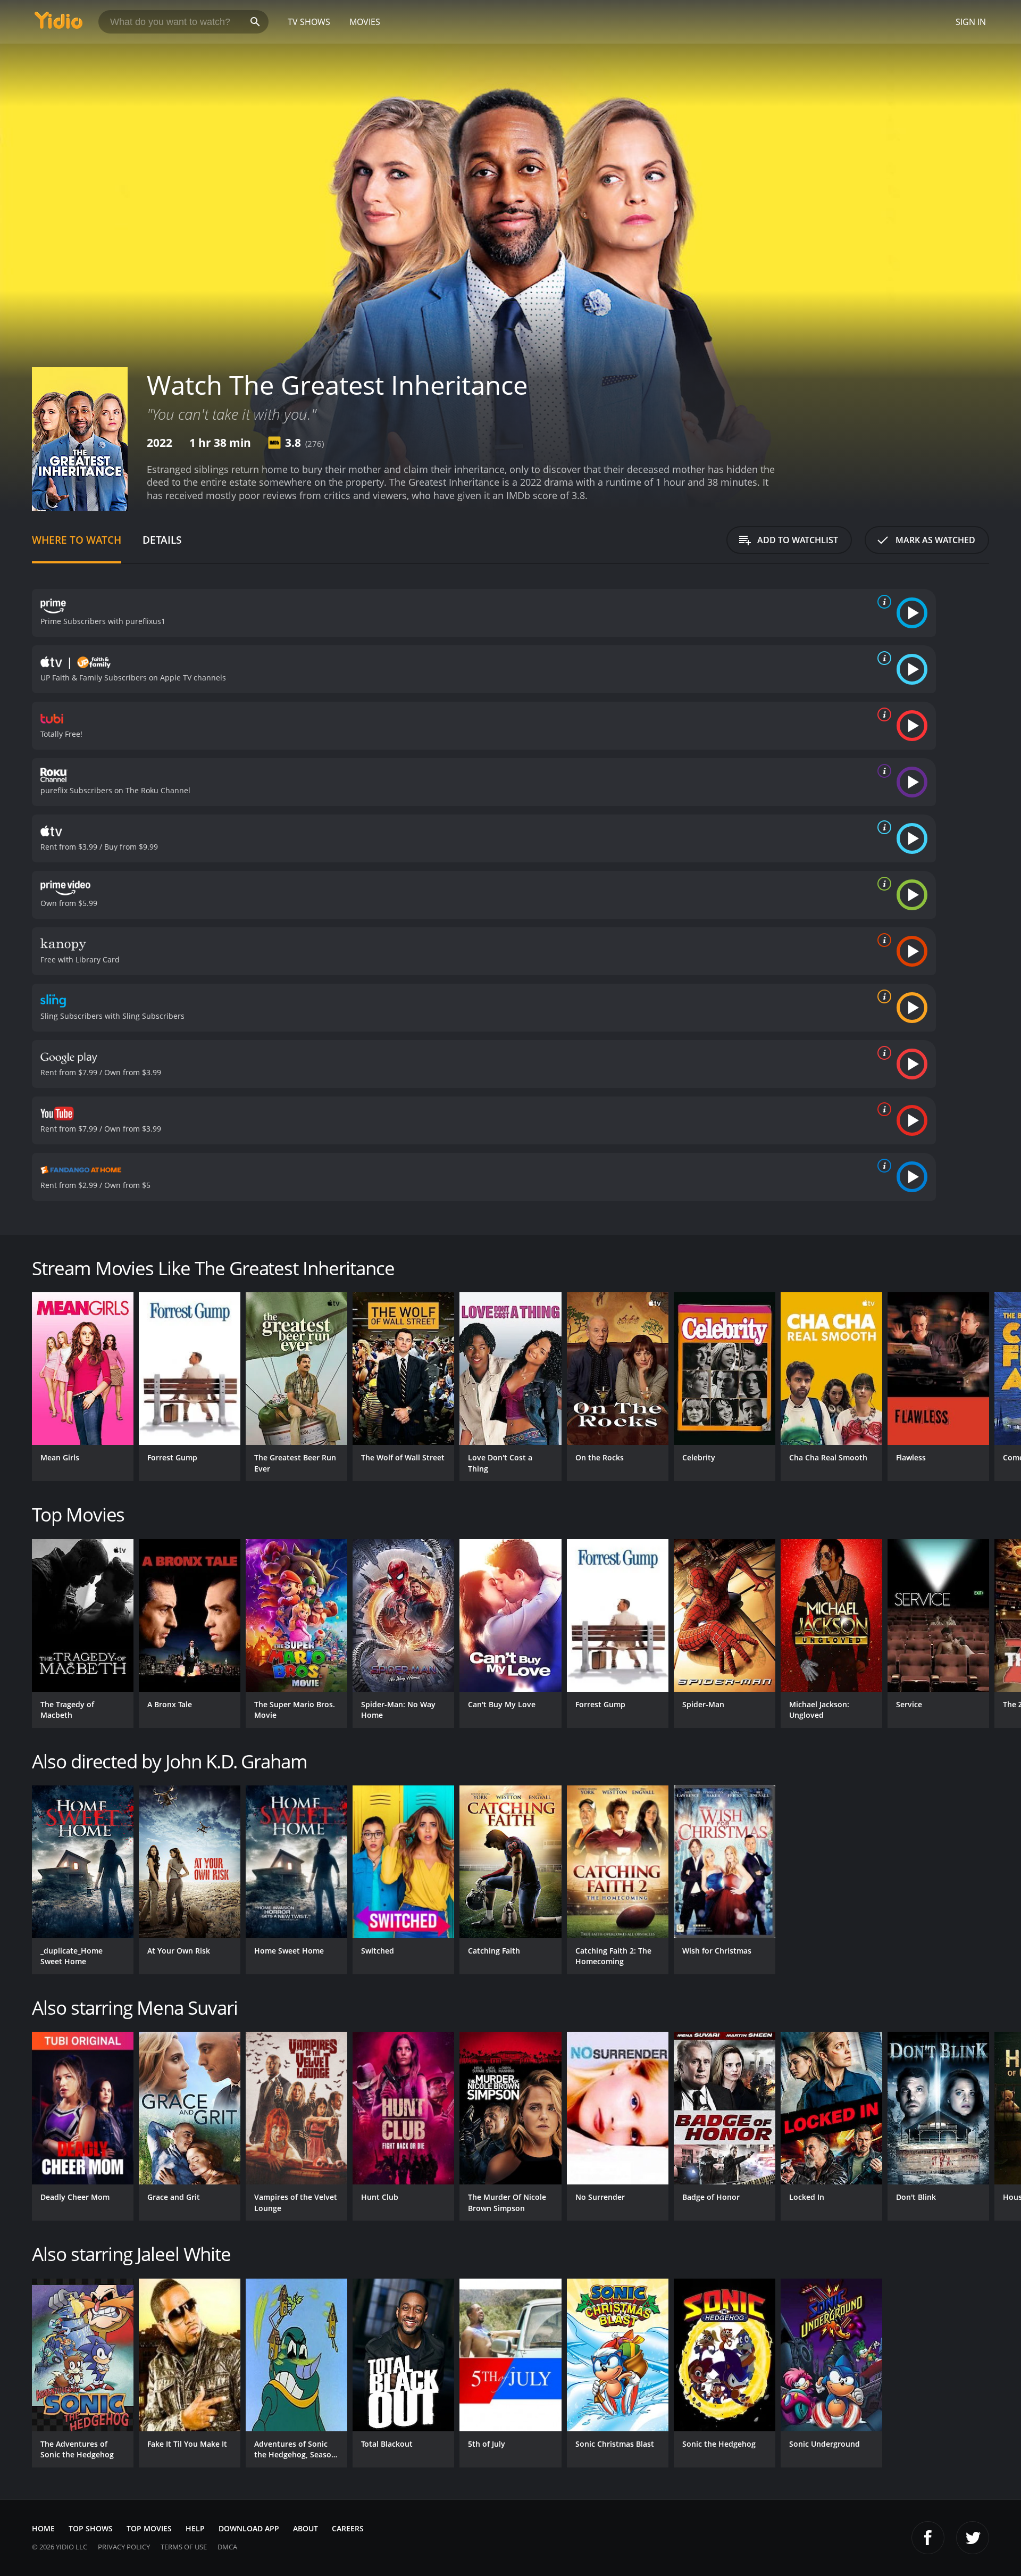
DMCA (227, 2547)
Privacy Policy (124, 2547)
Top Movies (149, 2528)
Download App (249, 2528)
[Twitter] (973, 2538)
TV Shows (309, 22)
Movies (365, 22)
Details (162, 540)
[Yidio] (58, 24)
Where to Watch (77, 540)
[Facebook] (928, 2538)
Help (195, 2528)
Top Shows (91, 2528)
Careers (348, 2528)
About (306, 2528)
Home (43, 2528)
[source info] (882, 602)
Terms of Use (184, 2547)
